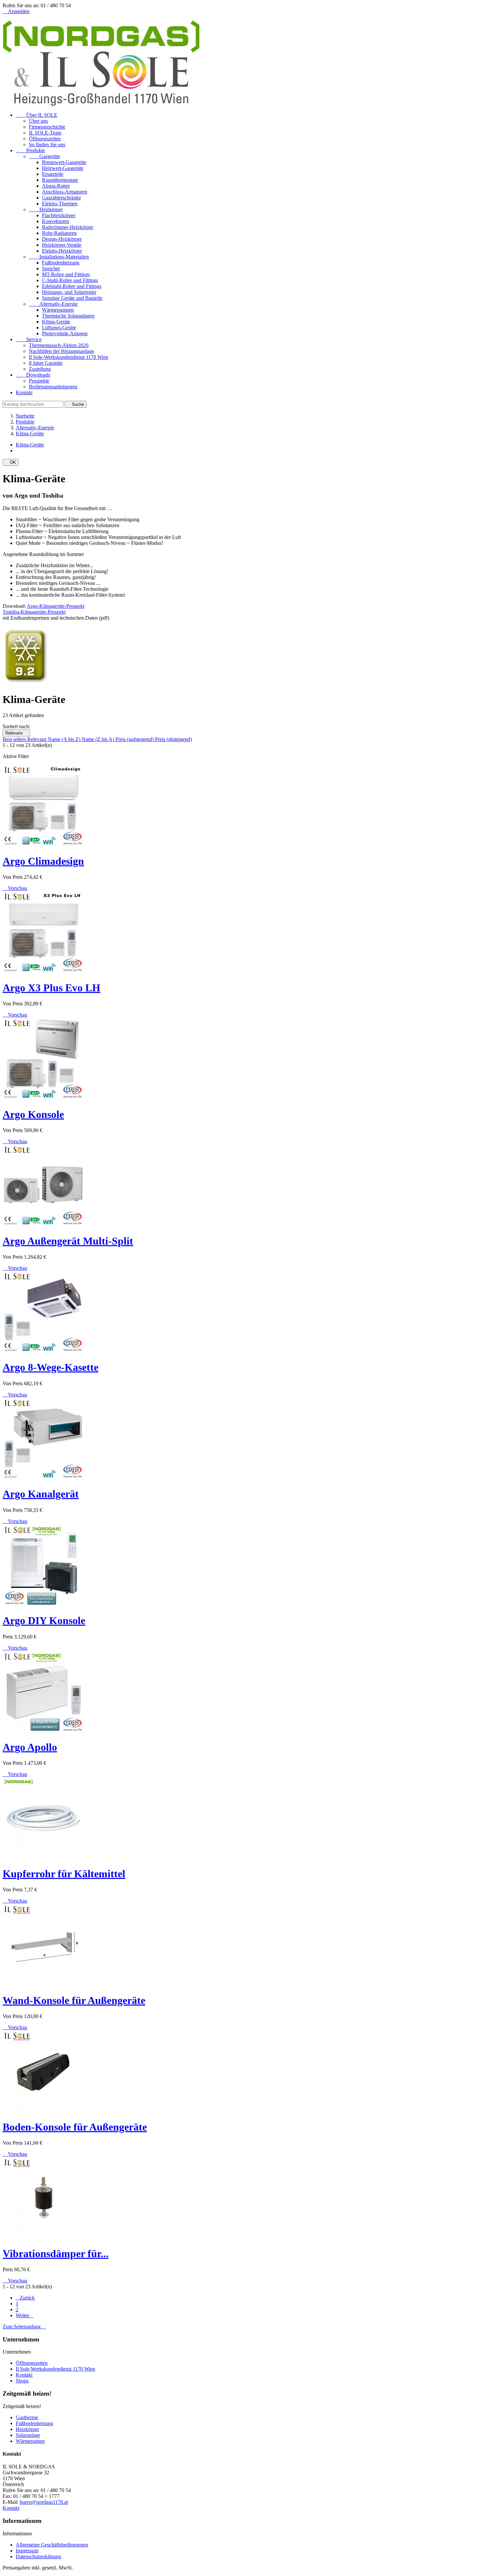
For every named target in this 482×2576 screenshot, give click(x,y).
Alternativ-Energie (53, 304)
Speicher (51, 268)
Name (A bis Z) (65, 739)
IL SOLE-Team (45, 133)
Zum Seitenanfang (24, 2327)
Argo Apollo (30, 1747)
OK (11, 462)
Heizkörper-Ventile (62, 245)
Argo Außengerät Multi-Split (68, 1241)
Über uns (38, 121)
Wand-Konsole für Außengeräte (74, 2000)
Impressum (27, 2551)
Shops (22, 2381)
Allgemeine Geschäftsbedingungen (52, 2545)
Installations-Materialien (59, 257)
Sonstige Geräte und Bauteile (72, 298)
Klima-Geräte (56, 322)
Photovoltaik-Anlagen (65, 333)
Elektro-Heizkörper (62, 251)
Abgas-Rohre (56, 186)
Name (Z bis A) (99, 739)
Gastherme (27, 2417)
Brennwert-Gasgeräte (64, 162)
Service (29, 339)
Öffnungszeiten (45, 139)
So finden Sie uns (47, 144)
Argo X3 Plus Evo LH (51, 988)
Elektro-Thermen (60, 204)
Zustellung (40, 369)
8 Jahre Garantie (46, 363)
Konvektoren (56, 221)
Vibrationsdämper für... (56, 2254)
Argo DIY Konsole (44, 1620)
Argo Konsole (33, 1114)
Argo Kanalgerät (41, 1494)
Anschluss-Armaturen (65, 192)
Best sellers (15, 739)
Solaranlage (28, 2435)
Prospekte (39, 381)
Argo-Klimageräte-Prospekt (56, 606)
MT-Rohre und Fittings (66, 274)
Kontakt (24, 392)
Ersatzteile (53, 174)
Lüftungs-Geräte (59, 328)
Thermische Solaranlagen (68, 316)
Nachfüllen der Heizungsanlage (61, 351)
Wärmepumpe (30, 2441)
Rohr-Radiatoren (59, 233)
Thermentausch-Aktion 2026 (59, 345)
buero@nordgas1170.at (44, 2502)
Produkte (30, 150)
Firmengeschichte (47, 127)
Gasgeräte (44, 156)
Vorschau (15, 888)
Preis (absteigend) (173, 739)
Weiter (24, 2315)
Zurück (25, 2298)
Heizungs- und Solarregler (69, 292)
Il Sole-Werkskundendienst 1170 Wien (69, 357)
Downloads (33, 375)
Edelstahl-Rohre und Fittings (72, 286)
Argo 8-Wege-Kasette (50, 1367)
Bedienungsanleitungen (53, 387)
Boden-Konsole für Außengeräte (75, 2127)
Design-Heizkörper (62, 239)
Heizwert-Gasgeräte (63, 168)
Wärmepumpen (58, 310)
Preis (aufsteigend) (135, 739)
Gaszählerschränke (61, 198)
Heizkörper (46, 209)
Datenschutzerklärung (38, 2556)
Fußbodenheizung (61, 263)
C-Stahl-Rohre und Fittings (70, 280)
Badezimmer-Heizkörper (68, 227)
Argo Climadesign (43, 861)
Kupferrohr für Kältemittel (64, 1874)
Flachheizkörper (59, 215)
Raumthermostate (60, 180)
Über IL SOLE (37, 115)
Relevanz (16, 733)
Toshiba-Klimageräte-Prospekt (34, 612)
